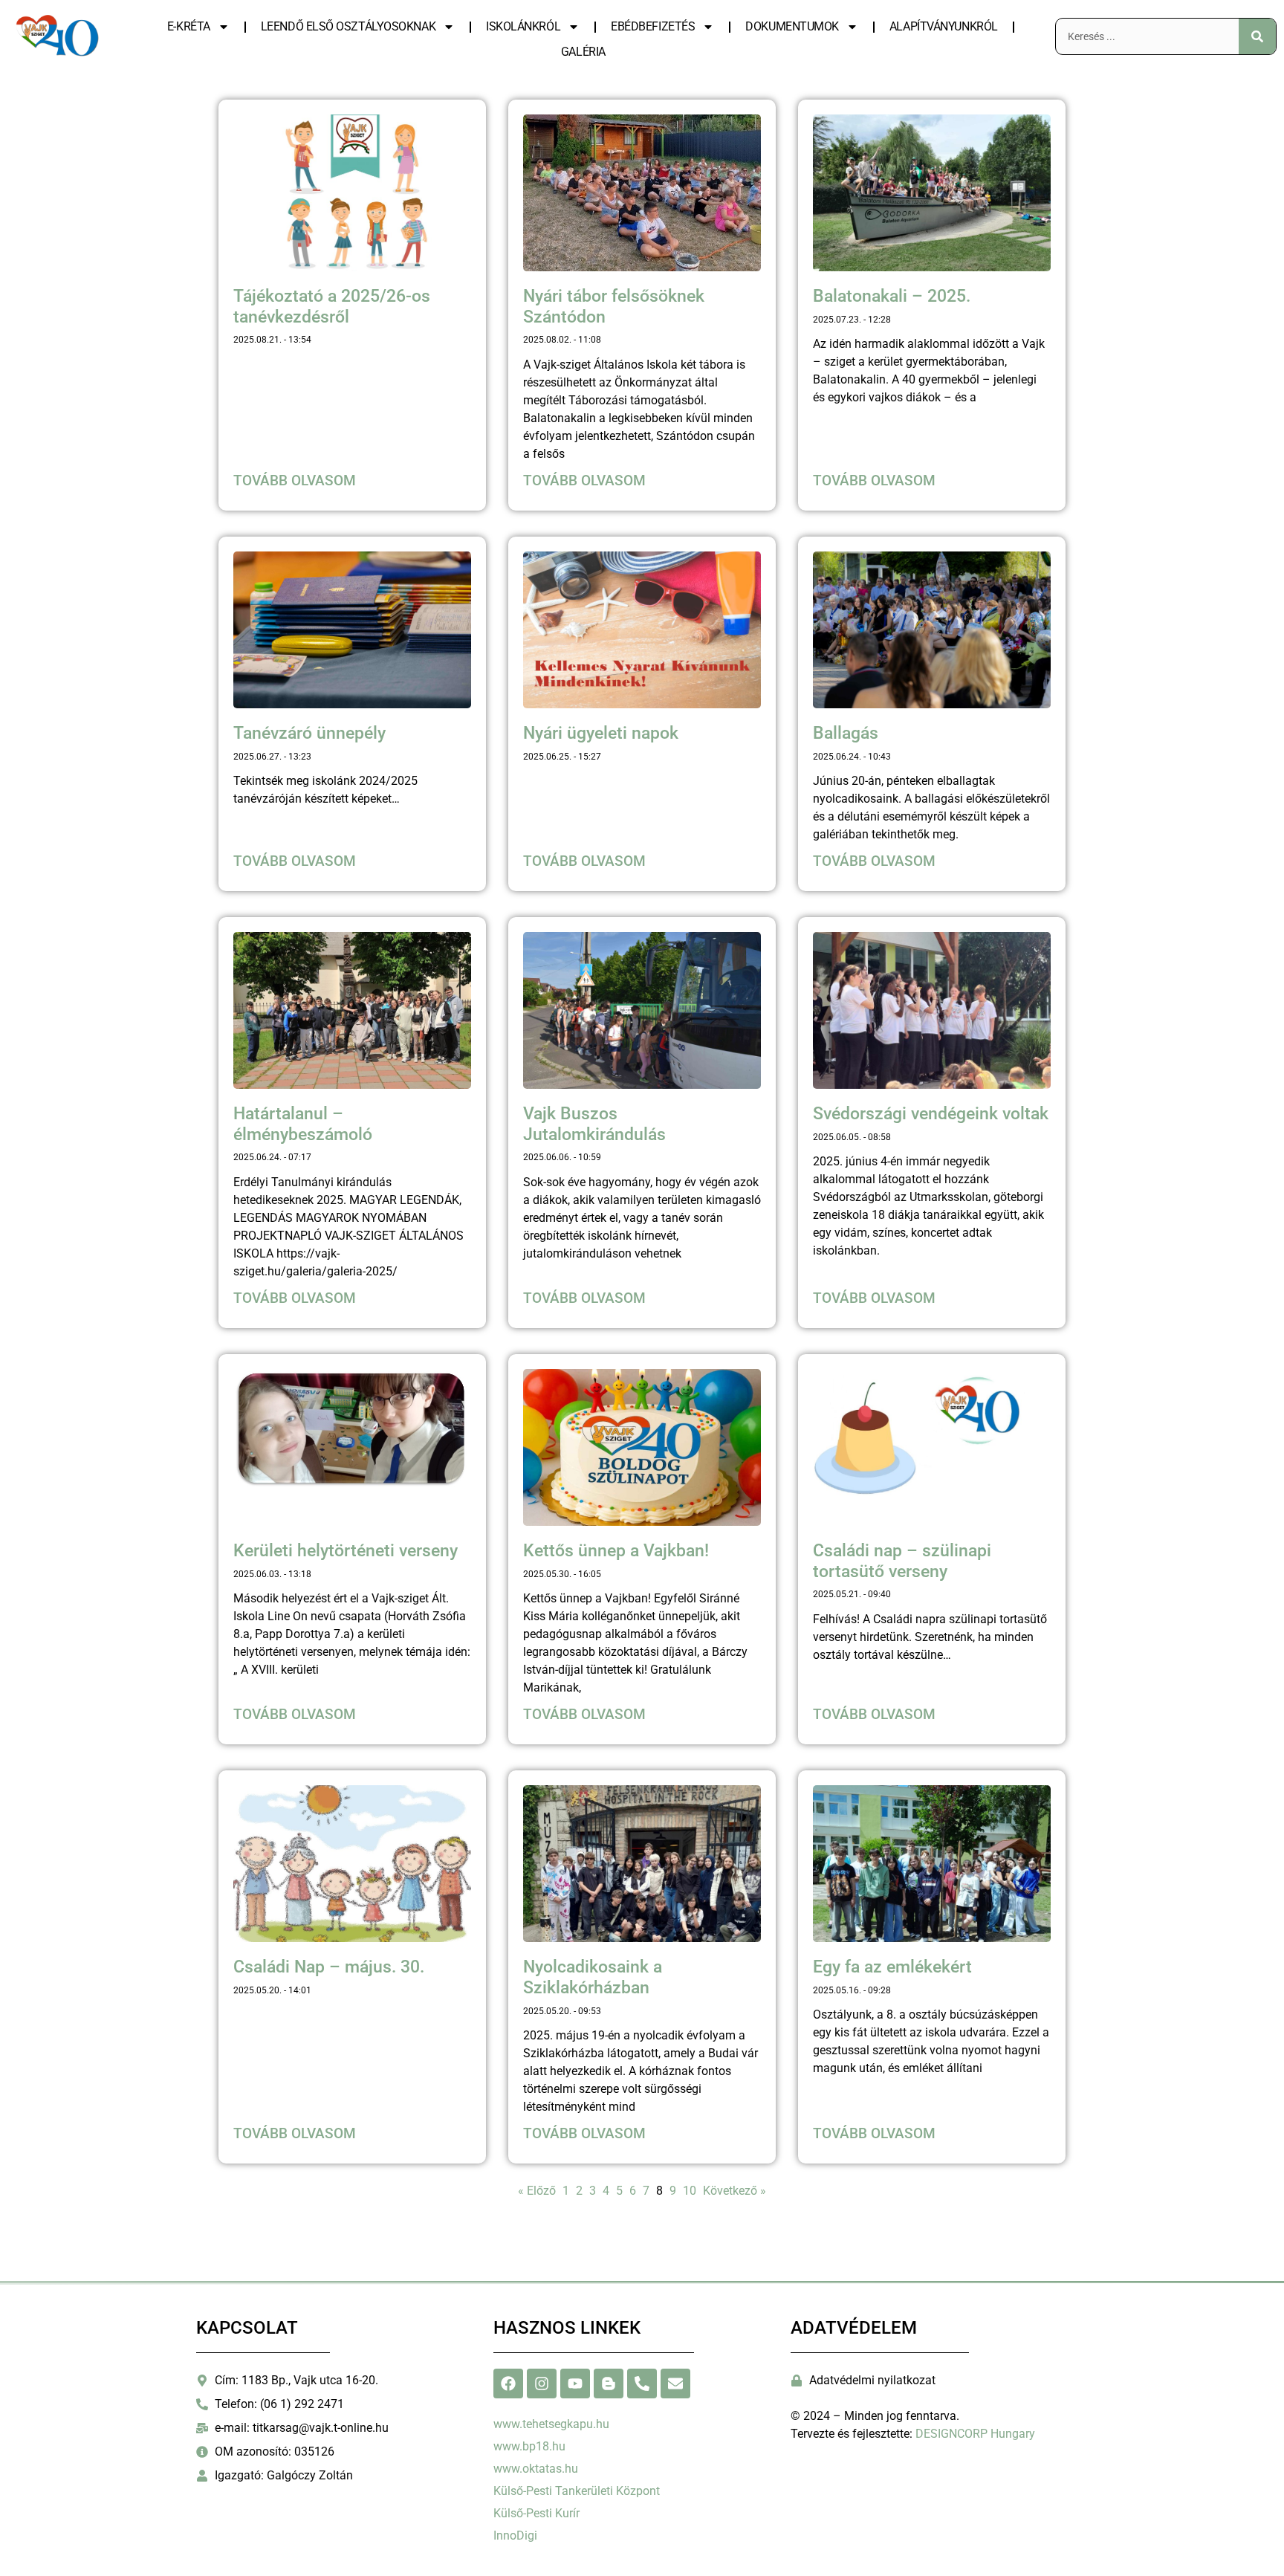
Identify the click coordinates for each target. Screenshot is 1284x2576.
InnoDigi (515, 2535)
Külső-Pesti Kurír (536, 2513)
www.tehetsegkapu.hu (551, 2424)
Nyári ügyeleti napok (601, 733)
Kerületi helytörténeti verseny (346, 1551)
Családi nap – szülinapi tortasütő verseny (902, 1561)
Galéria (583, 52)
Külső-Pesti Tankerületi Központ (577, 2491)
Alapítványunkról (944, 26)
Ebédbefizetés (653, 26)
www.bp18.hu (529, 2446)
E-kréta (189, 26)
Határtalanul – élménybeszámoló (303, 1124)
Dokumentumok (792, 26)
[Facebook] (508, 2384)
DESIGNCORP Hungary (975, 2434)
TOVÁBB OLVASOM (295, 480)
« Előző (537, 2191)
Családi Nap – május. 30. (329, 1967)
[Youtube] (575, 2384)
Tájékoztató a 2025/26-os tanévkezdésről (332, 307)
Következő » (735, 2191)
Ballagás (846, 733)
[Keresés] (1257, 36)
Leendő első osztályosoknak (348, 26)
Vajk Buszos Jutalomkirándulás (594, 1124)
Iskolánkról (523, 26)
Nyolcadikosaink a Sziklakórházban (593, 1977)
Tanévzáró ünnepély (309, 733)
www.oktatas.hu (536, 2469)
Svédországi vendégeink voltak (931, 1114)
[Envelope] (675, 2384)
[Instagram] (542, 2384)
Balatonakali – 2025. (892, 296)
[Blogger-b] (609, 2384)
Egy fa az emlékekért (892, 1967)
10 (690, 2191)
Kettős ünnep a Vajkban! (616, 1551)
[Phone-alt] (642, 2384)
